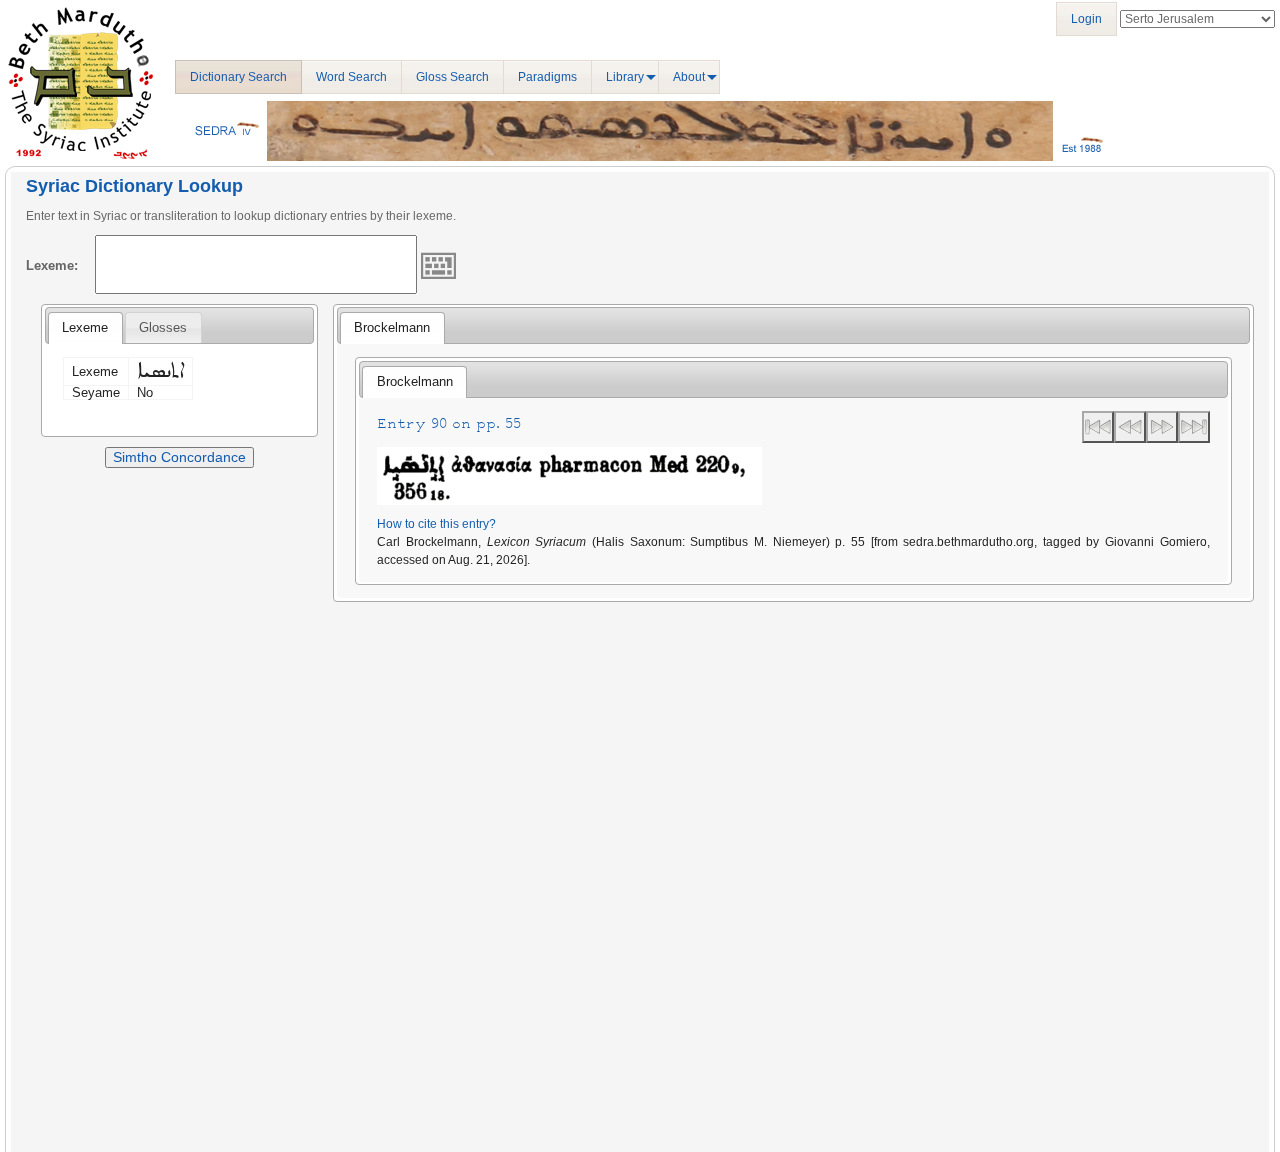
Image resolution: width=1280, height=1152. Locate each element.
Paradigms (547, 77)
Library (625, 77)
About (689, 77)
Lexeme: (52, 265)
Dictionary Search (238, 77)
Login (1086, 19)
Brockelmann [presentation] (392, 327)
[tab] (85, 328)
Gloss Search (452, 77)
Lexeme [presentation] (85, 327)
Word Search (351, 77)
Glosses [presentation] (163, 327)
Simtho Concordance (179, 457)
